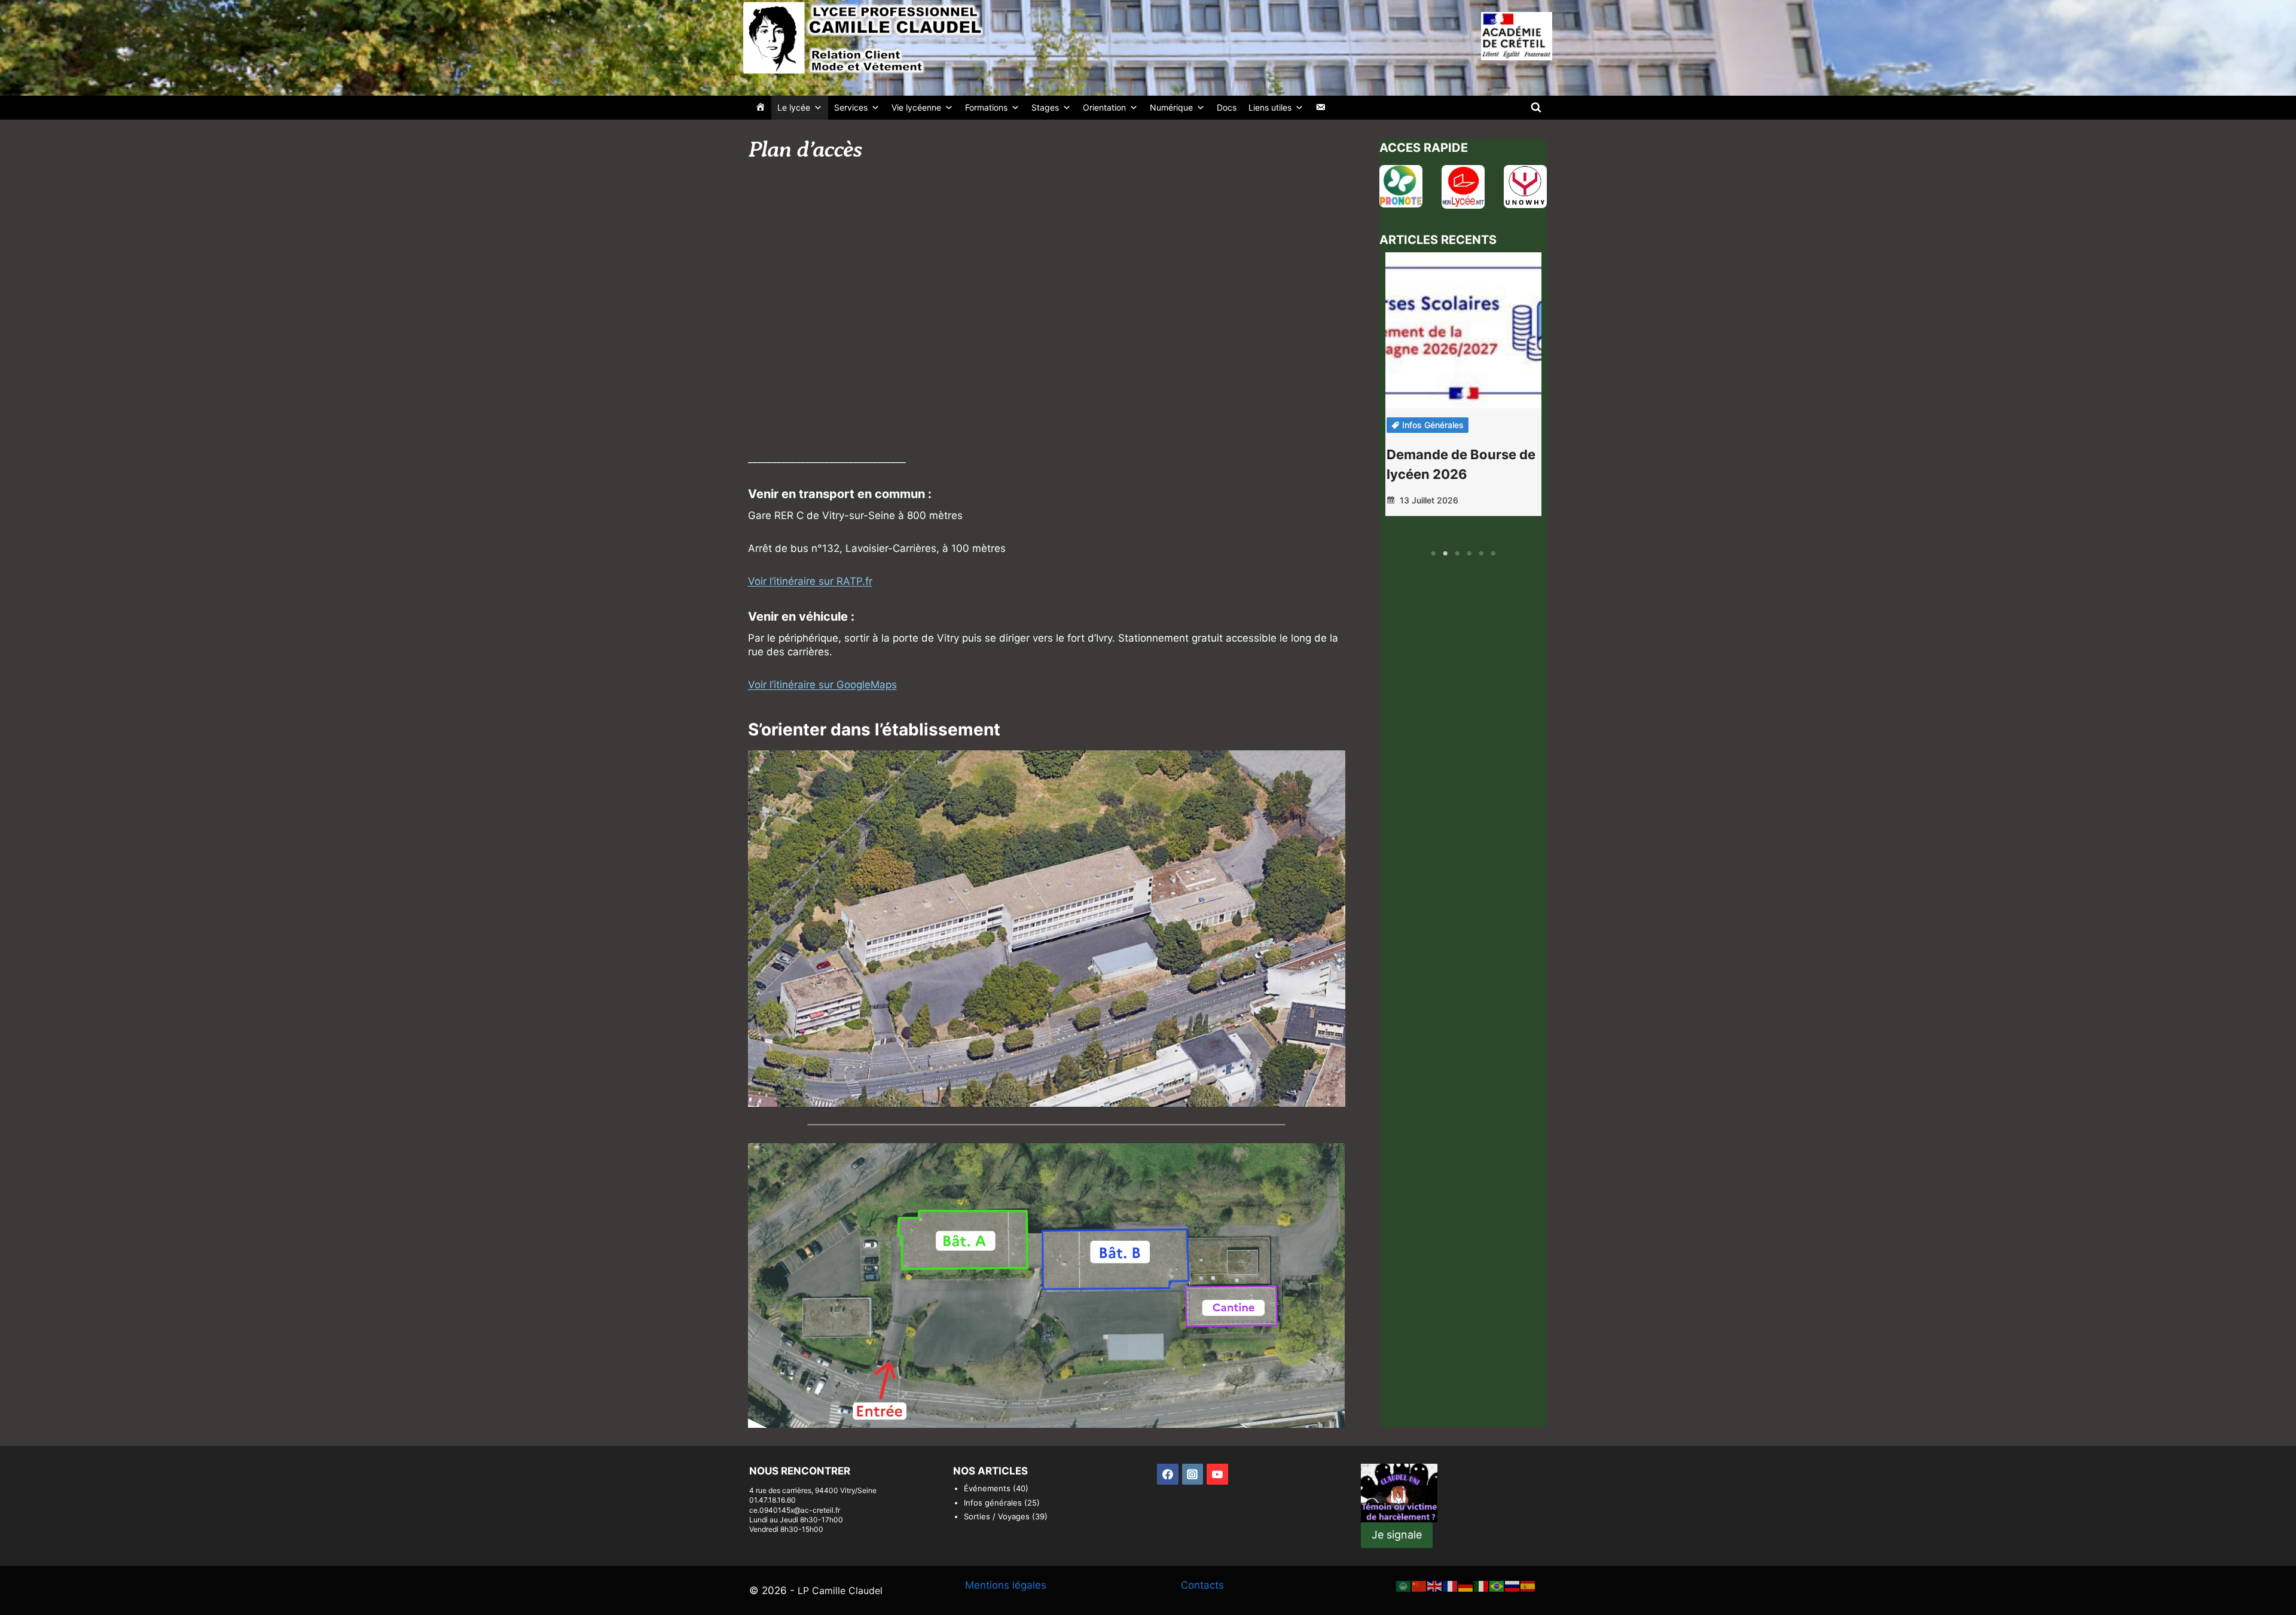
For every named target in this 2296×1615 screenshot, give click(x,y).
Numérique (1171, 107)
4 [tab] (1469, 554)
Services (851, 107)
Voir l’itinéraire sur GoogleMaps (822, 685)
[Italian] (1482, 1585)
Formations (986, 107)
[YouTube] (1217, 1474)
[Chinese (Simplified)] (1419, 1585)
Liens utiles (1270, 107)
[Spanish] (1528, 1585)
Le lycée (794, 107)
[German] (1466, 1585)
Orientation (1104, 107)
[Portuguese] (1497, 1585)
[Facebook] (1168, 1474)
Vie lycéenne (916, 107)
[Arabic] (1404, 1585)
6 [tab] (1493, 554)
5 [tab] (1481, 554)
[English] (1435, 1585)
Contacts (1202, 1585)
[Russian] (1513, 1585)
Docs (1227, 107)
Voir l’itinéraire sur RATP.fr (810, 581)
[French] (1451, 1585)
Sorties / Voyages (997, 1516)
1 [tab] (1433, 554)
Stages (1045, 107)
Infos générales (1433, 425)
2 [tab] (1445, 554)
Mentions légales (1006, 1585)
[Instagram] (1193, 1474)
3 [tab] (1457, 554)
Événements (987, 1488)
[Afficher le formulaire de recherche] (1536, 108)
